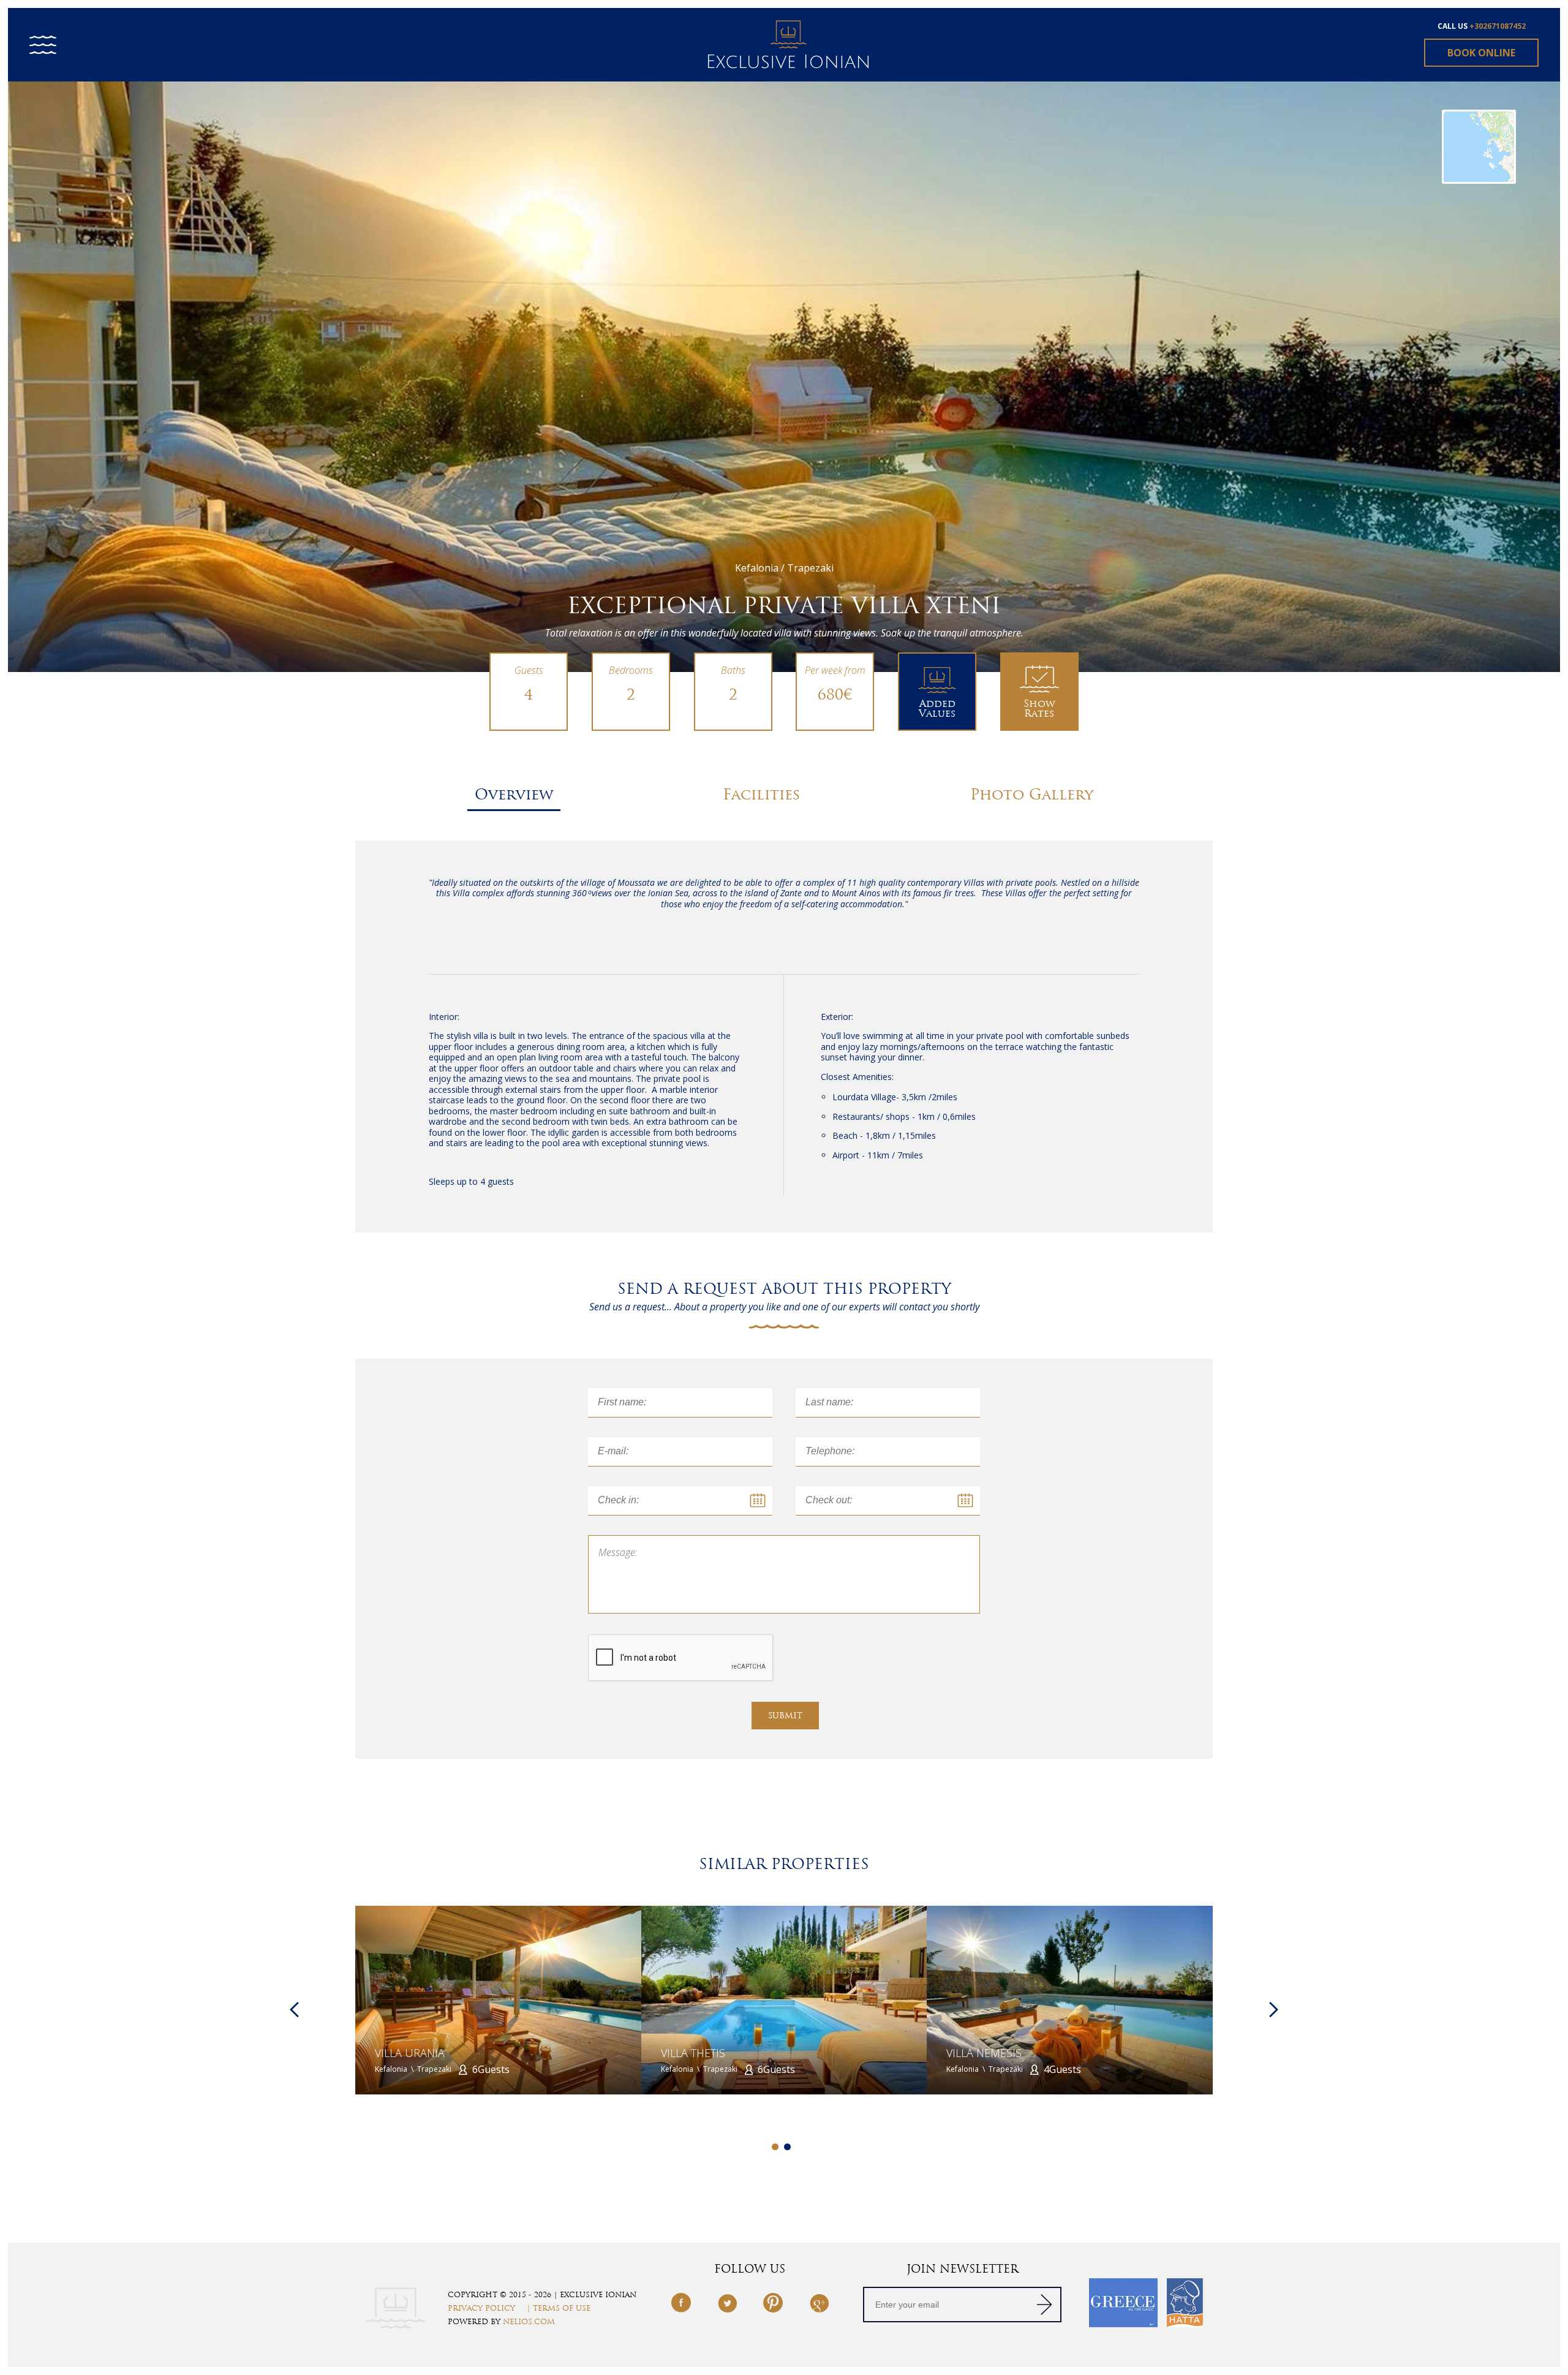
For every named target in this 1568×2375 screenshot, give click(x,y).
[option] (784, 376)
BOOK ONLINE (1481, 53)
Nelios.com (529, 2322)
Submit (785, 1716)
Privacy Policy (481, 2308)
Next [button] (1274, 2010)
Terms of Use (562, 2308)
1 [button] (775, 2147)
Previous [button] (294, 2010)
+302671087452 (1498, 26)
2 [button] (787, 2147)
